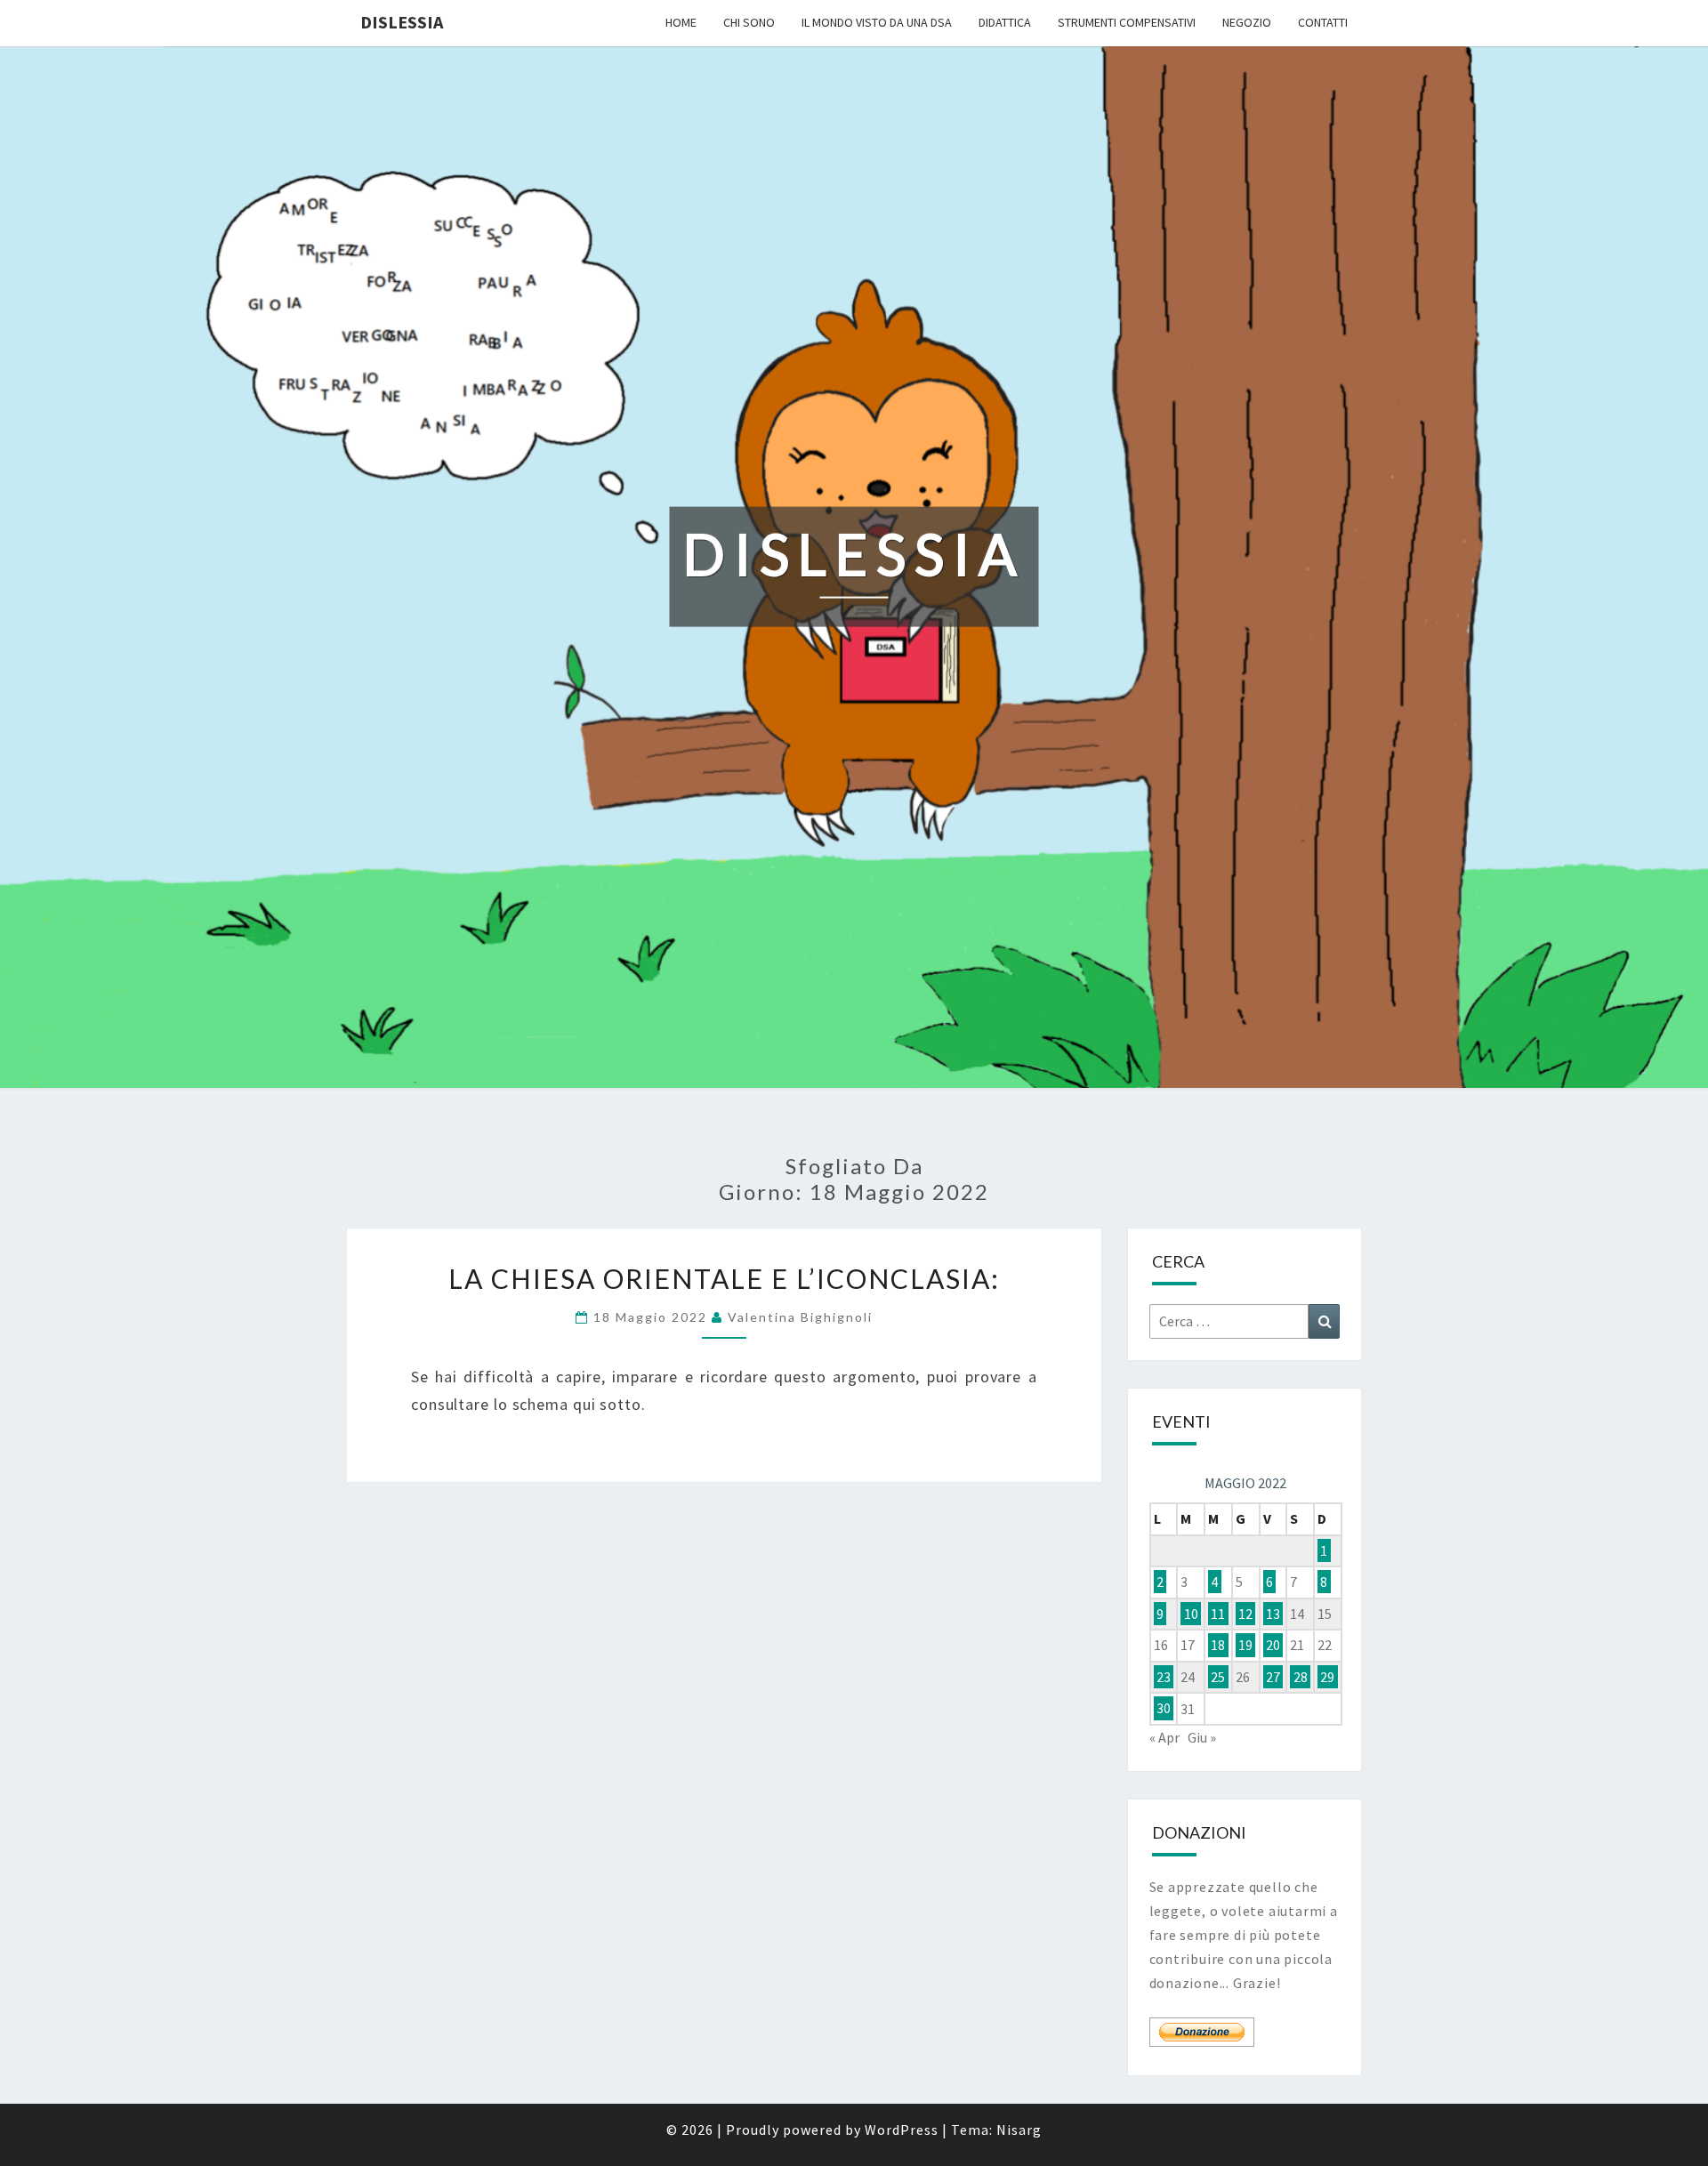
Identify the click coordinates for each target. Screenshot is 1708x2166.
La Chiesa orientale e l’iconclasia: (724, 1278)
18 (1218, 1645)
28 (1301, 1677)
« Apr (1164, 1737)
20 (1273, 1645)
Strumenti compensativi (1127, 22)
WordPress (902, 2130)
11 (1218, 1614)
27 (1273, 1677)
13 (1273, 1614)
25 (1218, 1677)
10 (1191, 1614)
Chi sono (749, 22)
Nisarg (1019, 2130)
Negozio (1247, 22)
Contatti (1323, 22)
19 (1245, 1645)
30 (1164, 1709)
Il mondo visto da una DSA (877, 22)
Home (681, 22)
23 (1164, 1677)
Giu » (1202, 1737)
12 (1245, 1614)
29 (1327, 1677)
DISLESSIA (402, 22)
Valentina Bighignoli (800, 1317)
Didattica (1005, 22)
